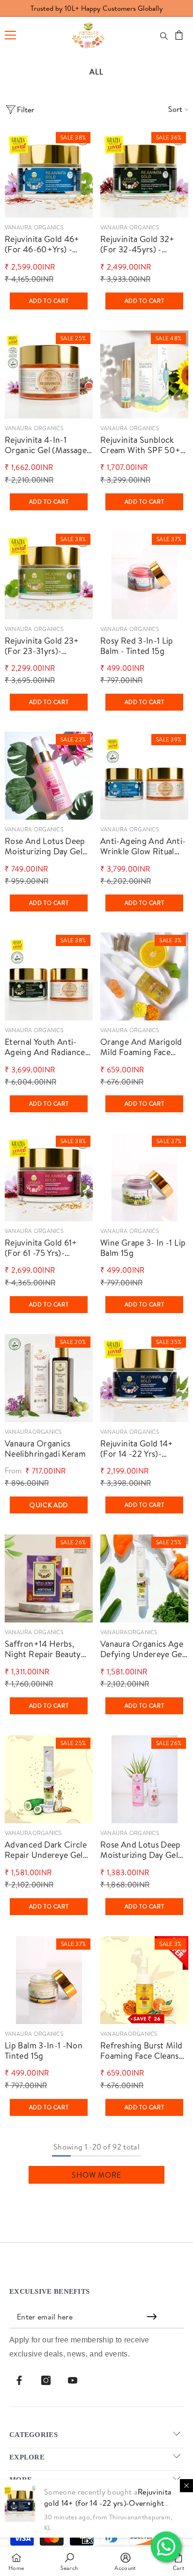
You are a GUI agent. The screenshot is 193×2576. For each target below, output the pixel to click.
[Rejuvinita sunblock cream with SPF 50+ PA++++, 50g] (144, 374)
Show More (96, 2175)
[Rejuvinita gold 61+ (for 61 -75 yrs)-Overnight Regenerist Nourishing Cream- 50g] (49, 1177)
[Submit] (153, 2317)
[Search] (164, 36)
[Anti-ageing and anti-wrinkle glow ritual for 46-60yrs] (144, 776)
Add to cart (49, 301)
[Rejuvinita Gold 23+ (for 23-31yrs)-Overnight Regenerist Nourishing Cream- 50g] (49, 575)
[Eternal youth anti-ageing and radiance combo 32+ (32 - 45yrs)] (49, 976)
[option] (96, 8)
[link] (69, 2561)
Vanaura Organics (34, 227)
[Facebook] (19, 2380)
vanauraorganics (33, 1432)
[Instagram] (46, 2380)
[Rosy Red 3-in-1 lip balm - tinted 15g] (144, 575)
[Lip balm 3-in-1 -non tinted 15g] (49, 1980)
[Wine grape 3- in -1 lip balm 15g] (144, 1177)
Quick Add (49, 1505)
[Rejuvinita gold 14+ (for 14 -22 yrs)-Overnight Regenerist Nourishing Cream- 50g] (144, 1378)
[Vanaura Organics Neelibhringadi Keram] (49, 1378)
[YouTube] (73, 2380)
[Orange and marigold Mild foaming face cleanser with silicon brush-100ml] (144, 976)
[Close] (186, 2486)
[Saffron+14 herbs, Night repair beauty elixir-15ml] (49, 1578)
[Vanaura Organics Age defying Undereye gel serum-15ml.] (144, 1578)
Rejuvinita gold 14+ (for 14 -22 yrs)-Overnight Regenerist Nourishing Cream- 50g (108, 2503)
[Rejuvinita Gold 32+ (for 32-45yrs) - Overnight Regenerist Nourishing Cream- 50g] (144, 174)
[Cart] (179, 35)
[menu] (10, 35)
